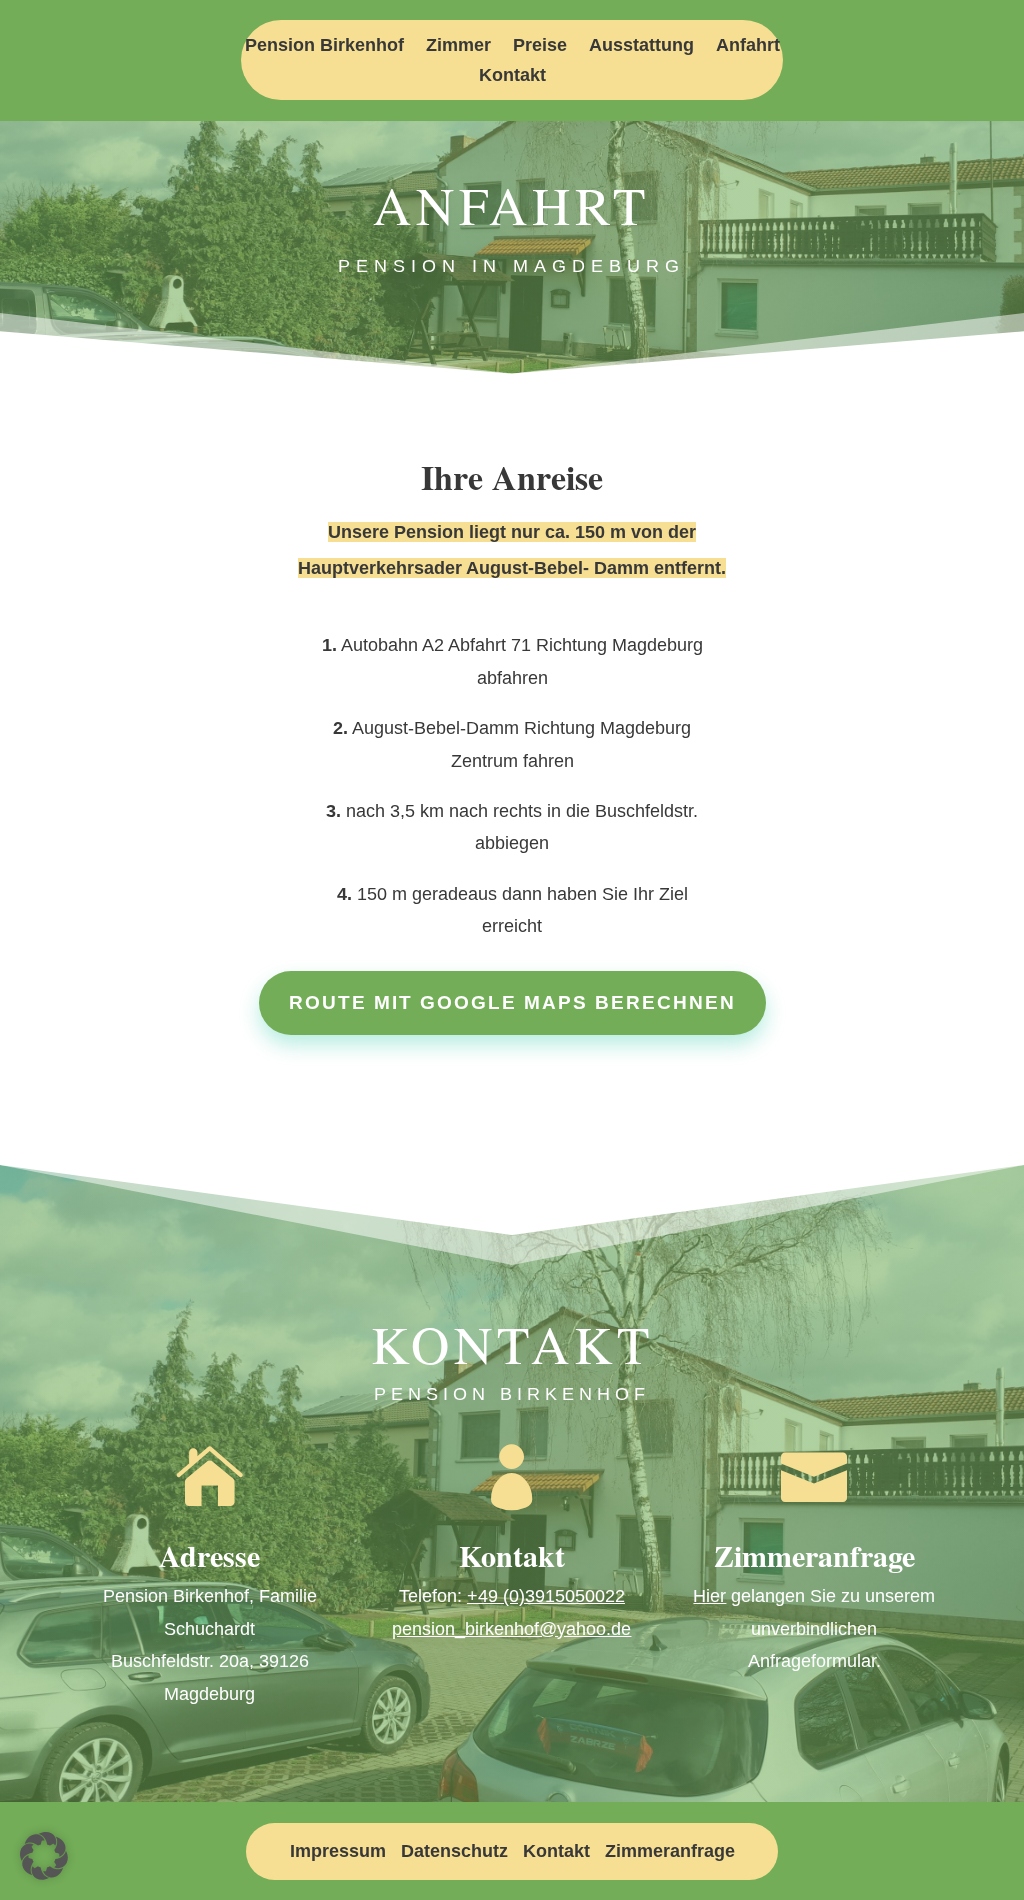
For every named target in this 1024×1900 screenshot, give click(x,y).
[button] (44, 1856)
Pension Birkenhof (324, 46)
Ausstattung (641, 46)
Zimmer (458, 46)
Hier (709, 1596)
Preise (540, 46)
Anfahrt (748, 46)
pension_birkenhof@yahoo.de (511, 1629)
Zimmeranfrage (670, 1851)
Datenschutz (454, 1851)
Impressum (338, 1851)
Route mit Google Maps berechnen (512, 1002)
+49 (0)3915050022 (546, 1596)
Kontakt (512, 76)
